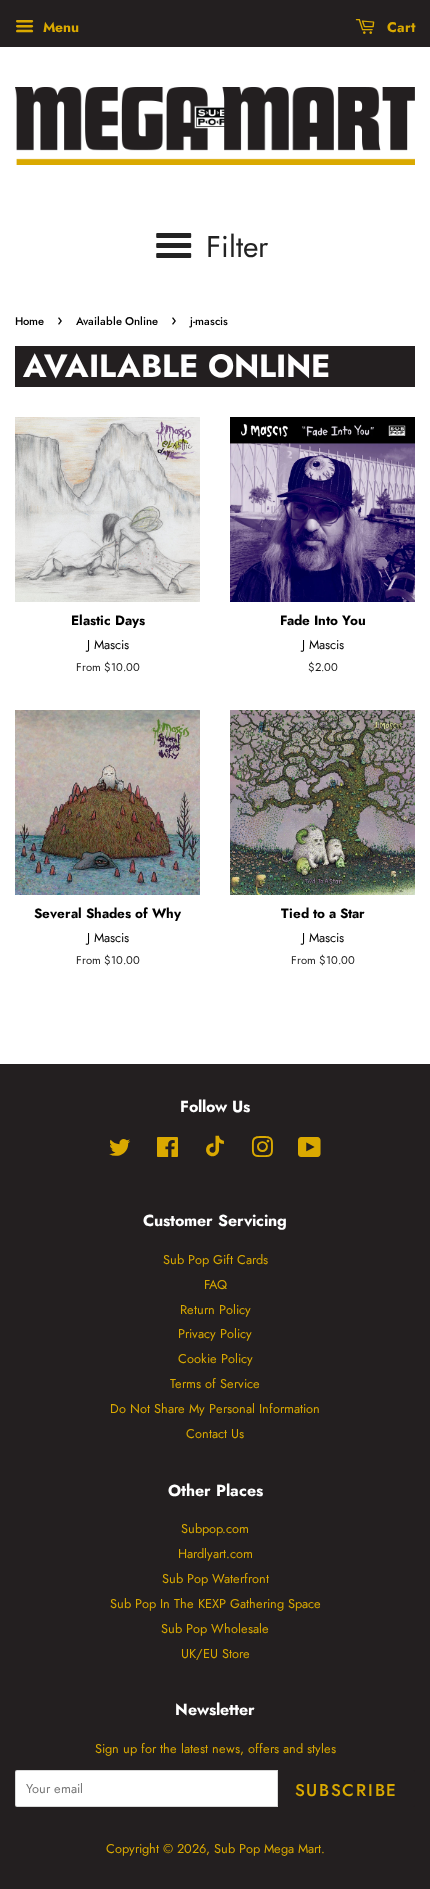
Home (29, 321)
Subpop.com (215, 1528)
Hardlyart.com (215, 1553)
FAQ (215, 1284)
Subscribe (346, 1790)
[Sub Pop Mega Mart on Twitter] (120, 1151)
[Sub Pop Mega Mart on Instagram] (262, 1151)
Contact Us (215, 1433)
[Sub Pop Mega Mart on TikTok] (215, 1152)
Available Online (117, 321)
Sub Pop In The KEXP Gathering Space (215, 1603)
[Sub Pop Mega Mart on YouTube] (309, 1151)
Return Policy (215, 1309)
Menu (59, 27)
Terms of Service (215, 1383)
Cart (399, 27)
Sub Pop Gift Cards (215, 1259)
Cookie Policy (215, 1358)
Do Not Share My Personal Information (215, 1408)
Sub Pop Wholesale (215, 1628)
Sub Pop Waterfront (215, 1578)
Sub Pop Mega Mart (267, 1848)
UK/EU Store (215, 1653)
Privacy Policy (215, 1333)
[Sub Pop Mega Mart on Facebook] (167, 1151)
